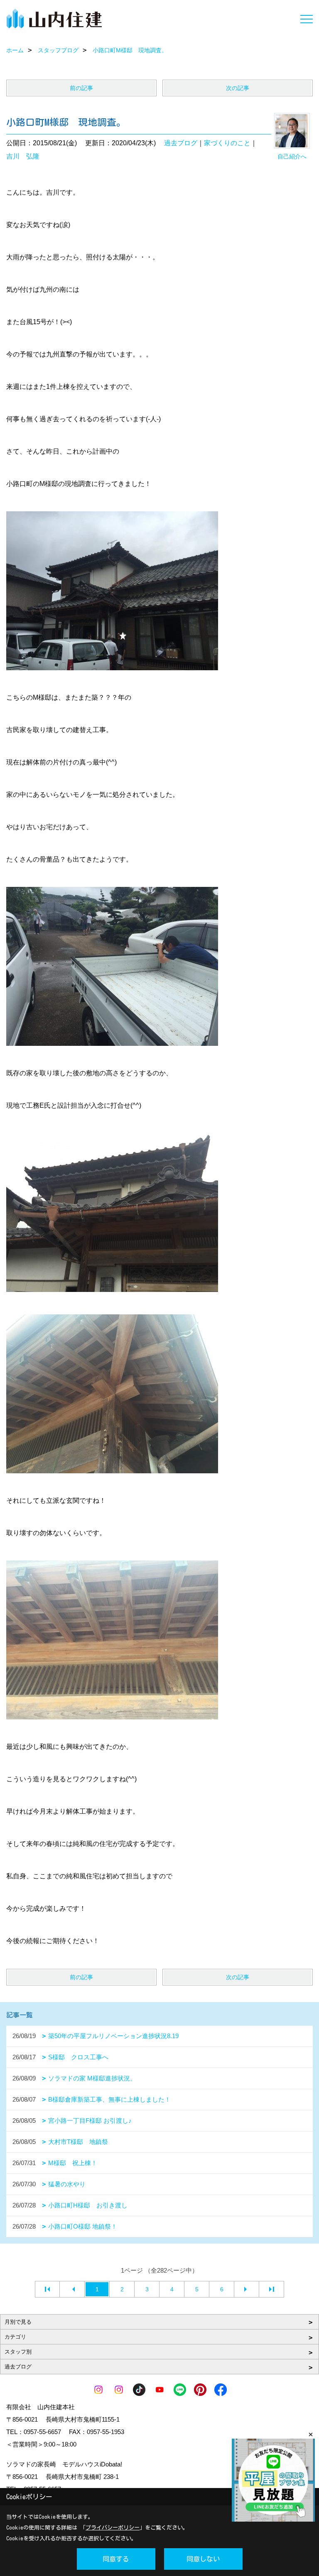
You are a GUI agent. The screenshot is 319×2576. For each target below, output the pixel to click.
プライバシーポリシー (113, 2528)
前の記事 (81, 88)
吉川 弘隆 (23, 156)
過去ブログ (181, 143)
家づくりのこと (227, 143)
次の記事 (238, 88)
